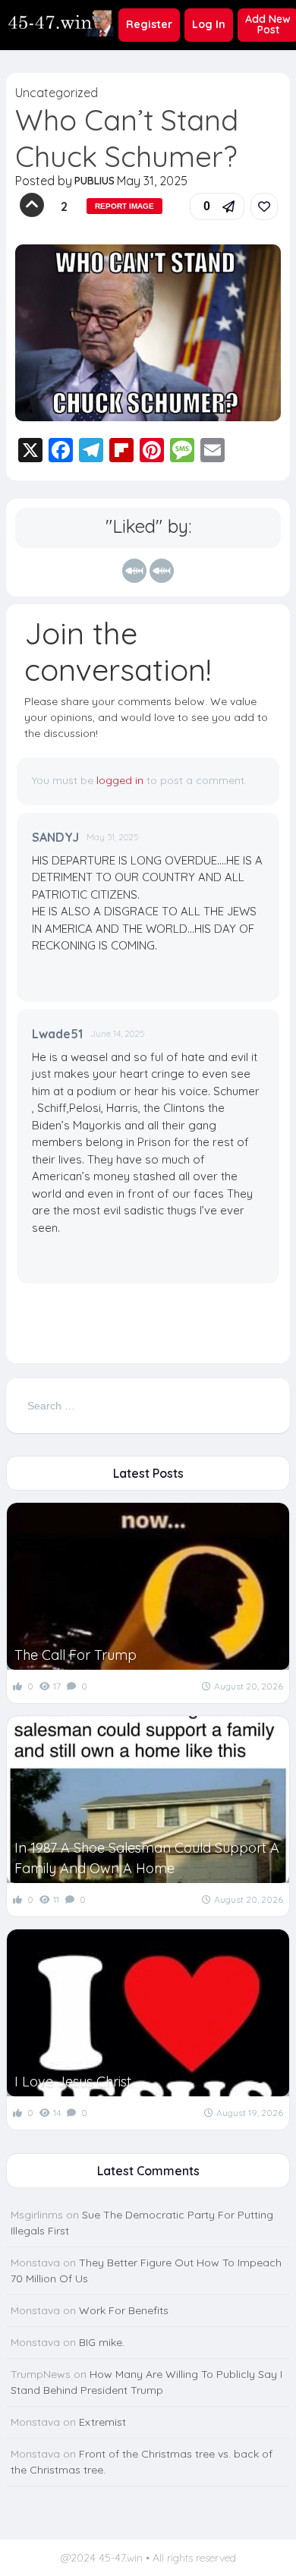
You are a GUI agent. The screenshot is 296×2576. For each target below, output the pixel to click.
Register (149, 24)
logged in (120, 780)
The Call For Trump (76, 1655)
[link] (264, 206)
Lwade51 (57, 1034)
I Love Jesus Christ (73, 2082)
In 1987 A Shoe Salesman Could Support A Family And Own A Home (147, 1858)
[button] (217, 206)
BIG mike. (102, 2342)
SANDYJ (55, 837)
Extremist (102, 2422)
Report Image (124, 206)
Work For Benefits (124, 2310)
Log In (209, 24)
